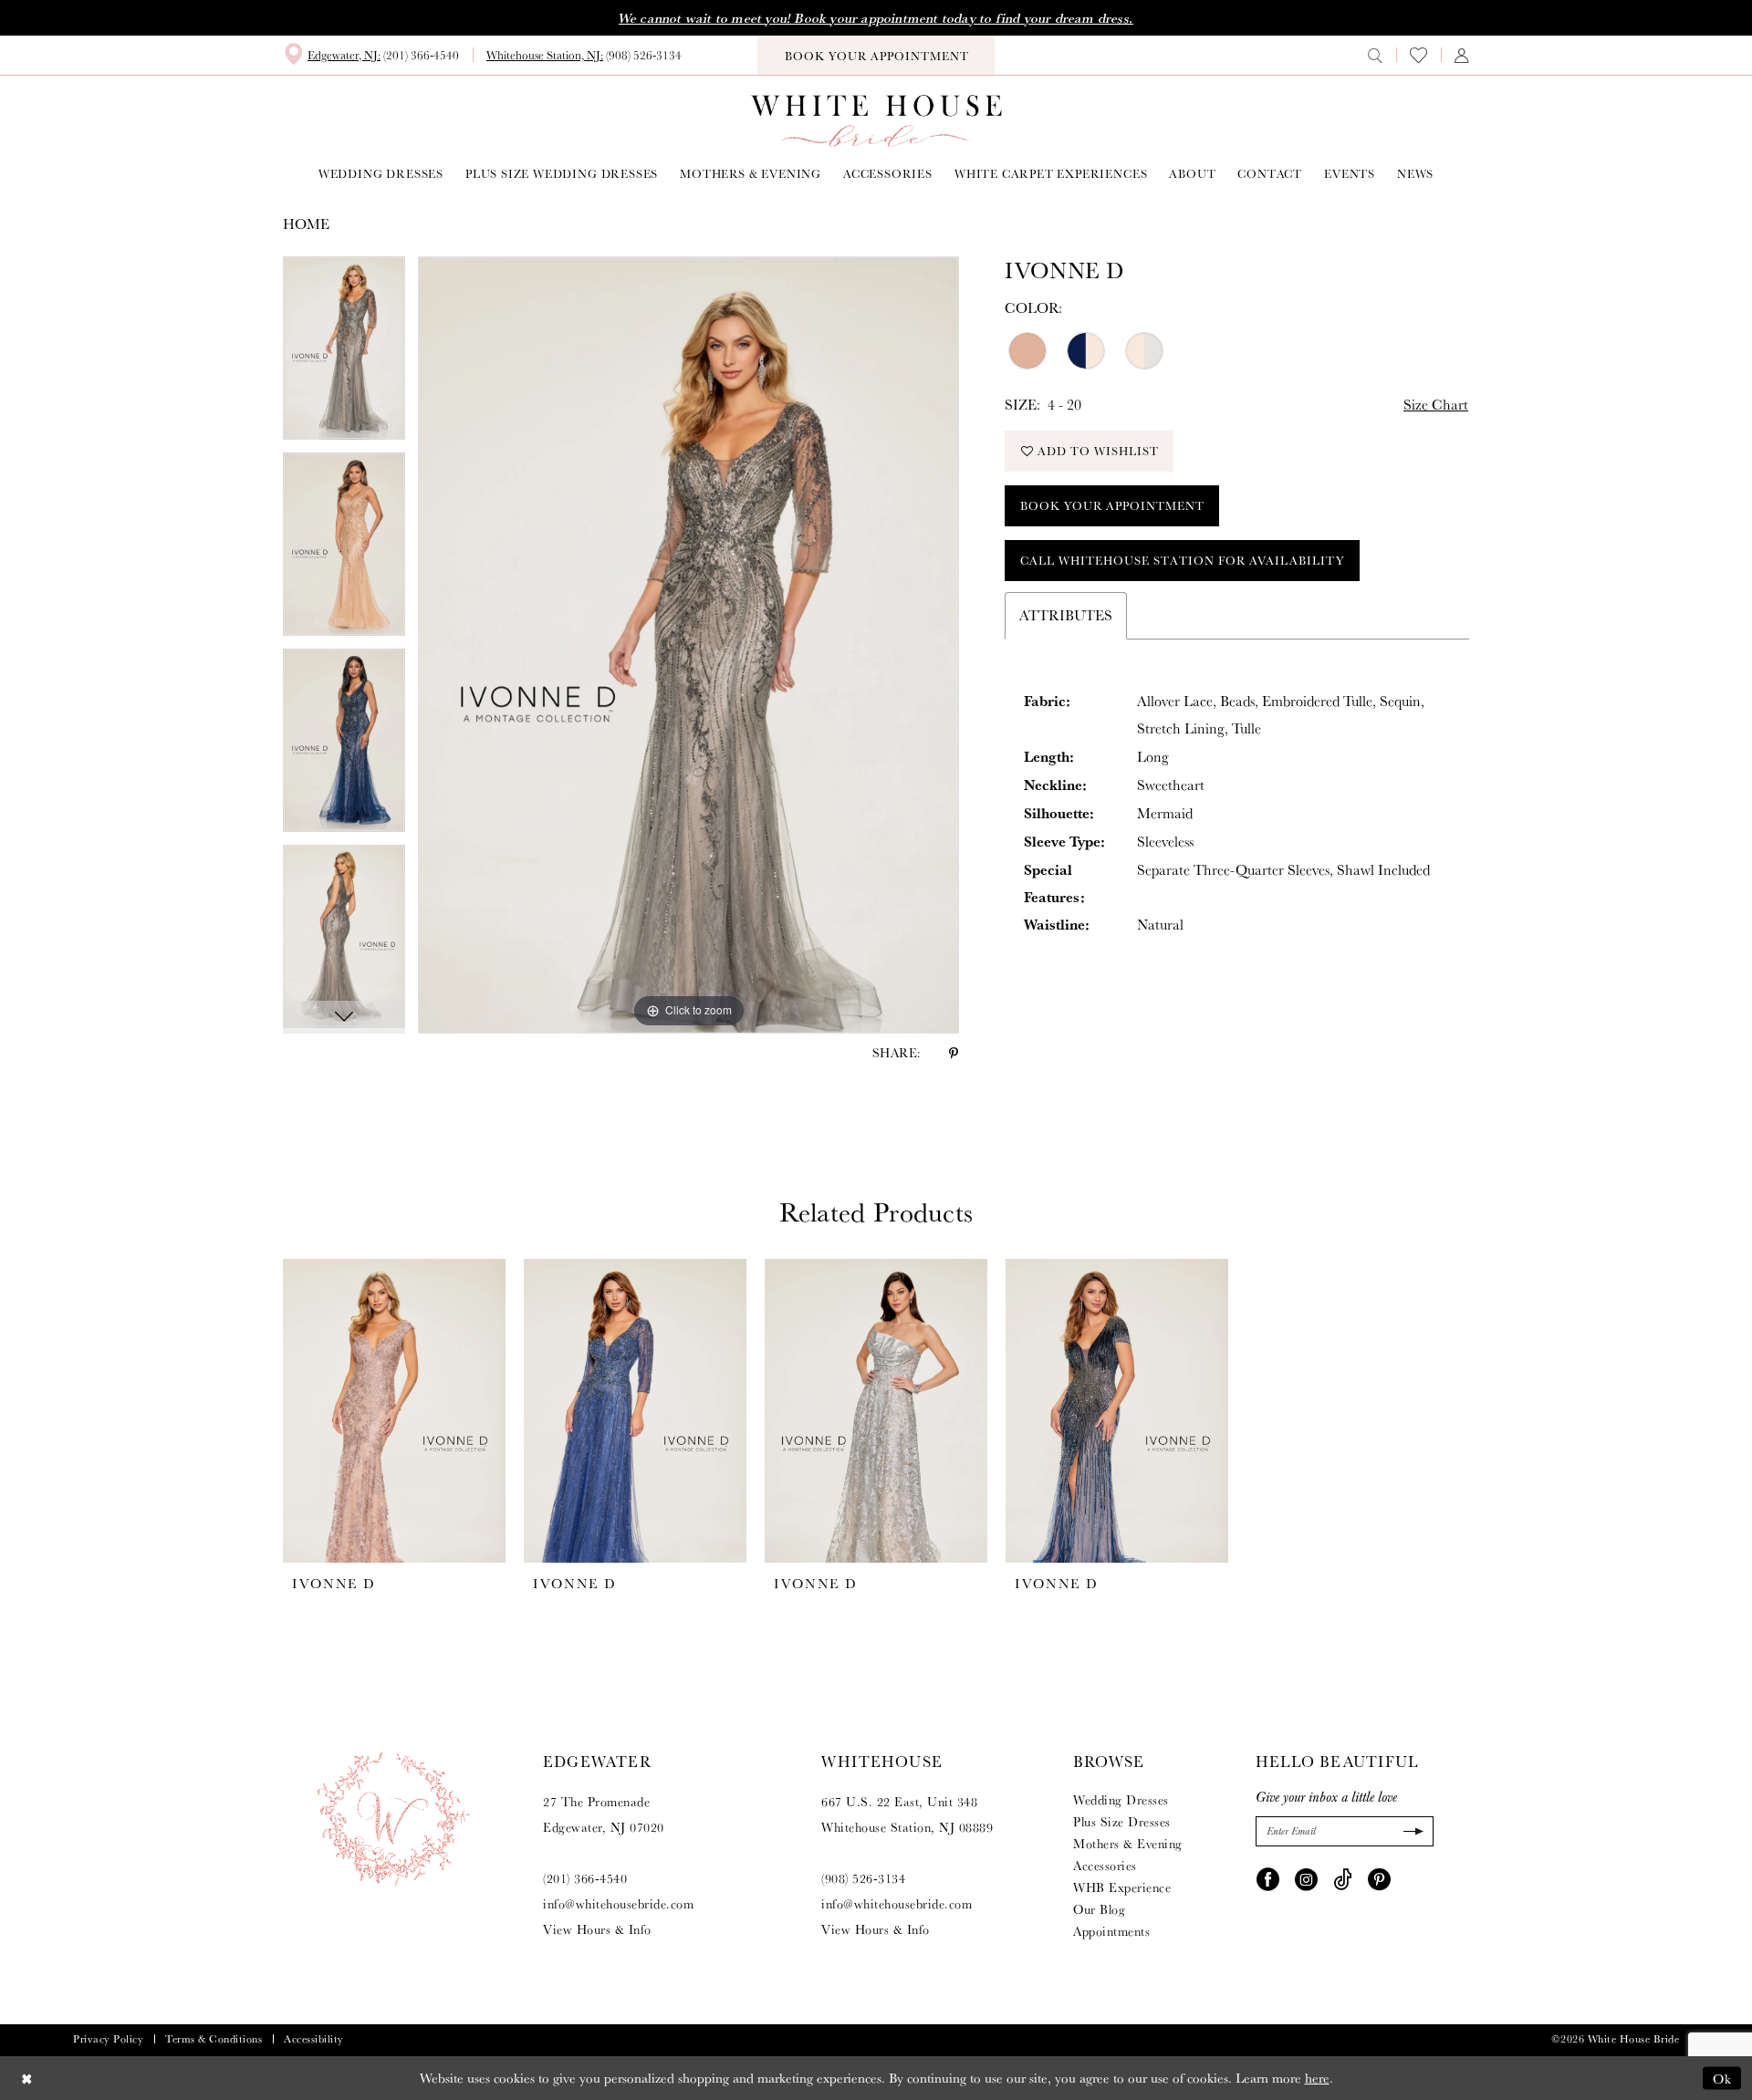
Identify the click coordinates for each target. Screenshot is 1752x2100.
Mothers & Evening (1128, 1844)
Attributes (1066, 615)
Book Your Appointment (1112, 506)
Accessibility (314, 2039)
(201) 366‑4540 (585, 1878)
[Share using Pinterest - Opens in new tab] (954, 1053)
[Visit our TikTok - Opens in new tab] (1343, 1878)
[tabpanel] (344, 354)
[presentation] (394, 1411)
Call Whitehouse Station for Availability (1183, 561)
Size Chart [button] (1436, 405)
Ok (1722, 2078)
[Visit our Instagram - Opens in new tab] (1306, 1878)
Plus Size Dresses (1122, 1822)
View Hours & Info (597, 1929)
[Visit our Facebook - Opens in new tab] (1268, 1878)
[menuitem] (371, 55)
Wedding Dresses (1121, 1800)
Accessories (1105, 1866)
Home (306, 224)
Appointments (1111, 1931)
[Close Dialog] (27, 2078)
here (1317, 2078)
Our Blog (1099, 1909)
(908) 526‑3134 (863, 1878)
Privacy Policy (108, 2039)
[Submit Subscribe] (1411, 1831)
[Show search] (1375, 55)
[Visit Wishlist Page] (1418, 55)
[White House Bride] (876, 121)
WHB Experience (1122, 1887)
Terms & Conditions (214, 2039)
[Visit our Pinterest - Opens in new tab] (1379, 1878)
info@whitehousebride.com (618, 1904)
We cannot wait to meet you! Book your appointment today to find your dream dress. (876, 18)
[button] (1462, 55)
